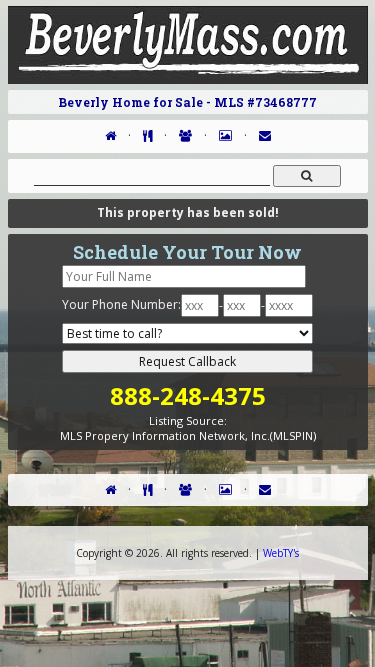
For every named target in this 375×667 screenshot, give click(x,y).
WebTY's (281, 553)
